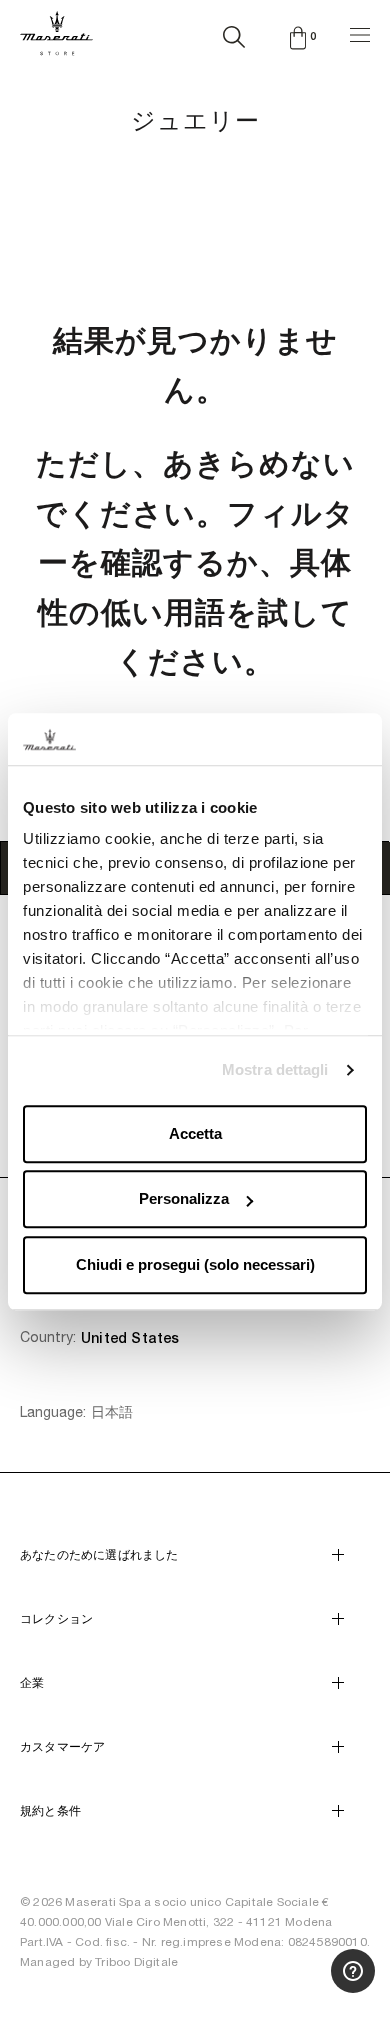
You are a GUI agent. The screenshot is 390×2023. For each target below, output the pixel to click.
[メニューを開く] (360, 32)
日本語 (112, 1412)
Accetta (195, 1133)
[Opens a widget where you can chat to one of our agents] (324, 1838)
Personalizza (184, 1199)
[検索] (234, 33)
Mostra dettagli (275, 1070)
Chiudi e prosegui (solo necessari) (195, 1264)
